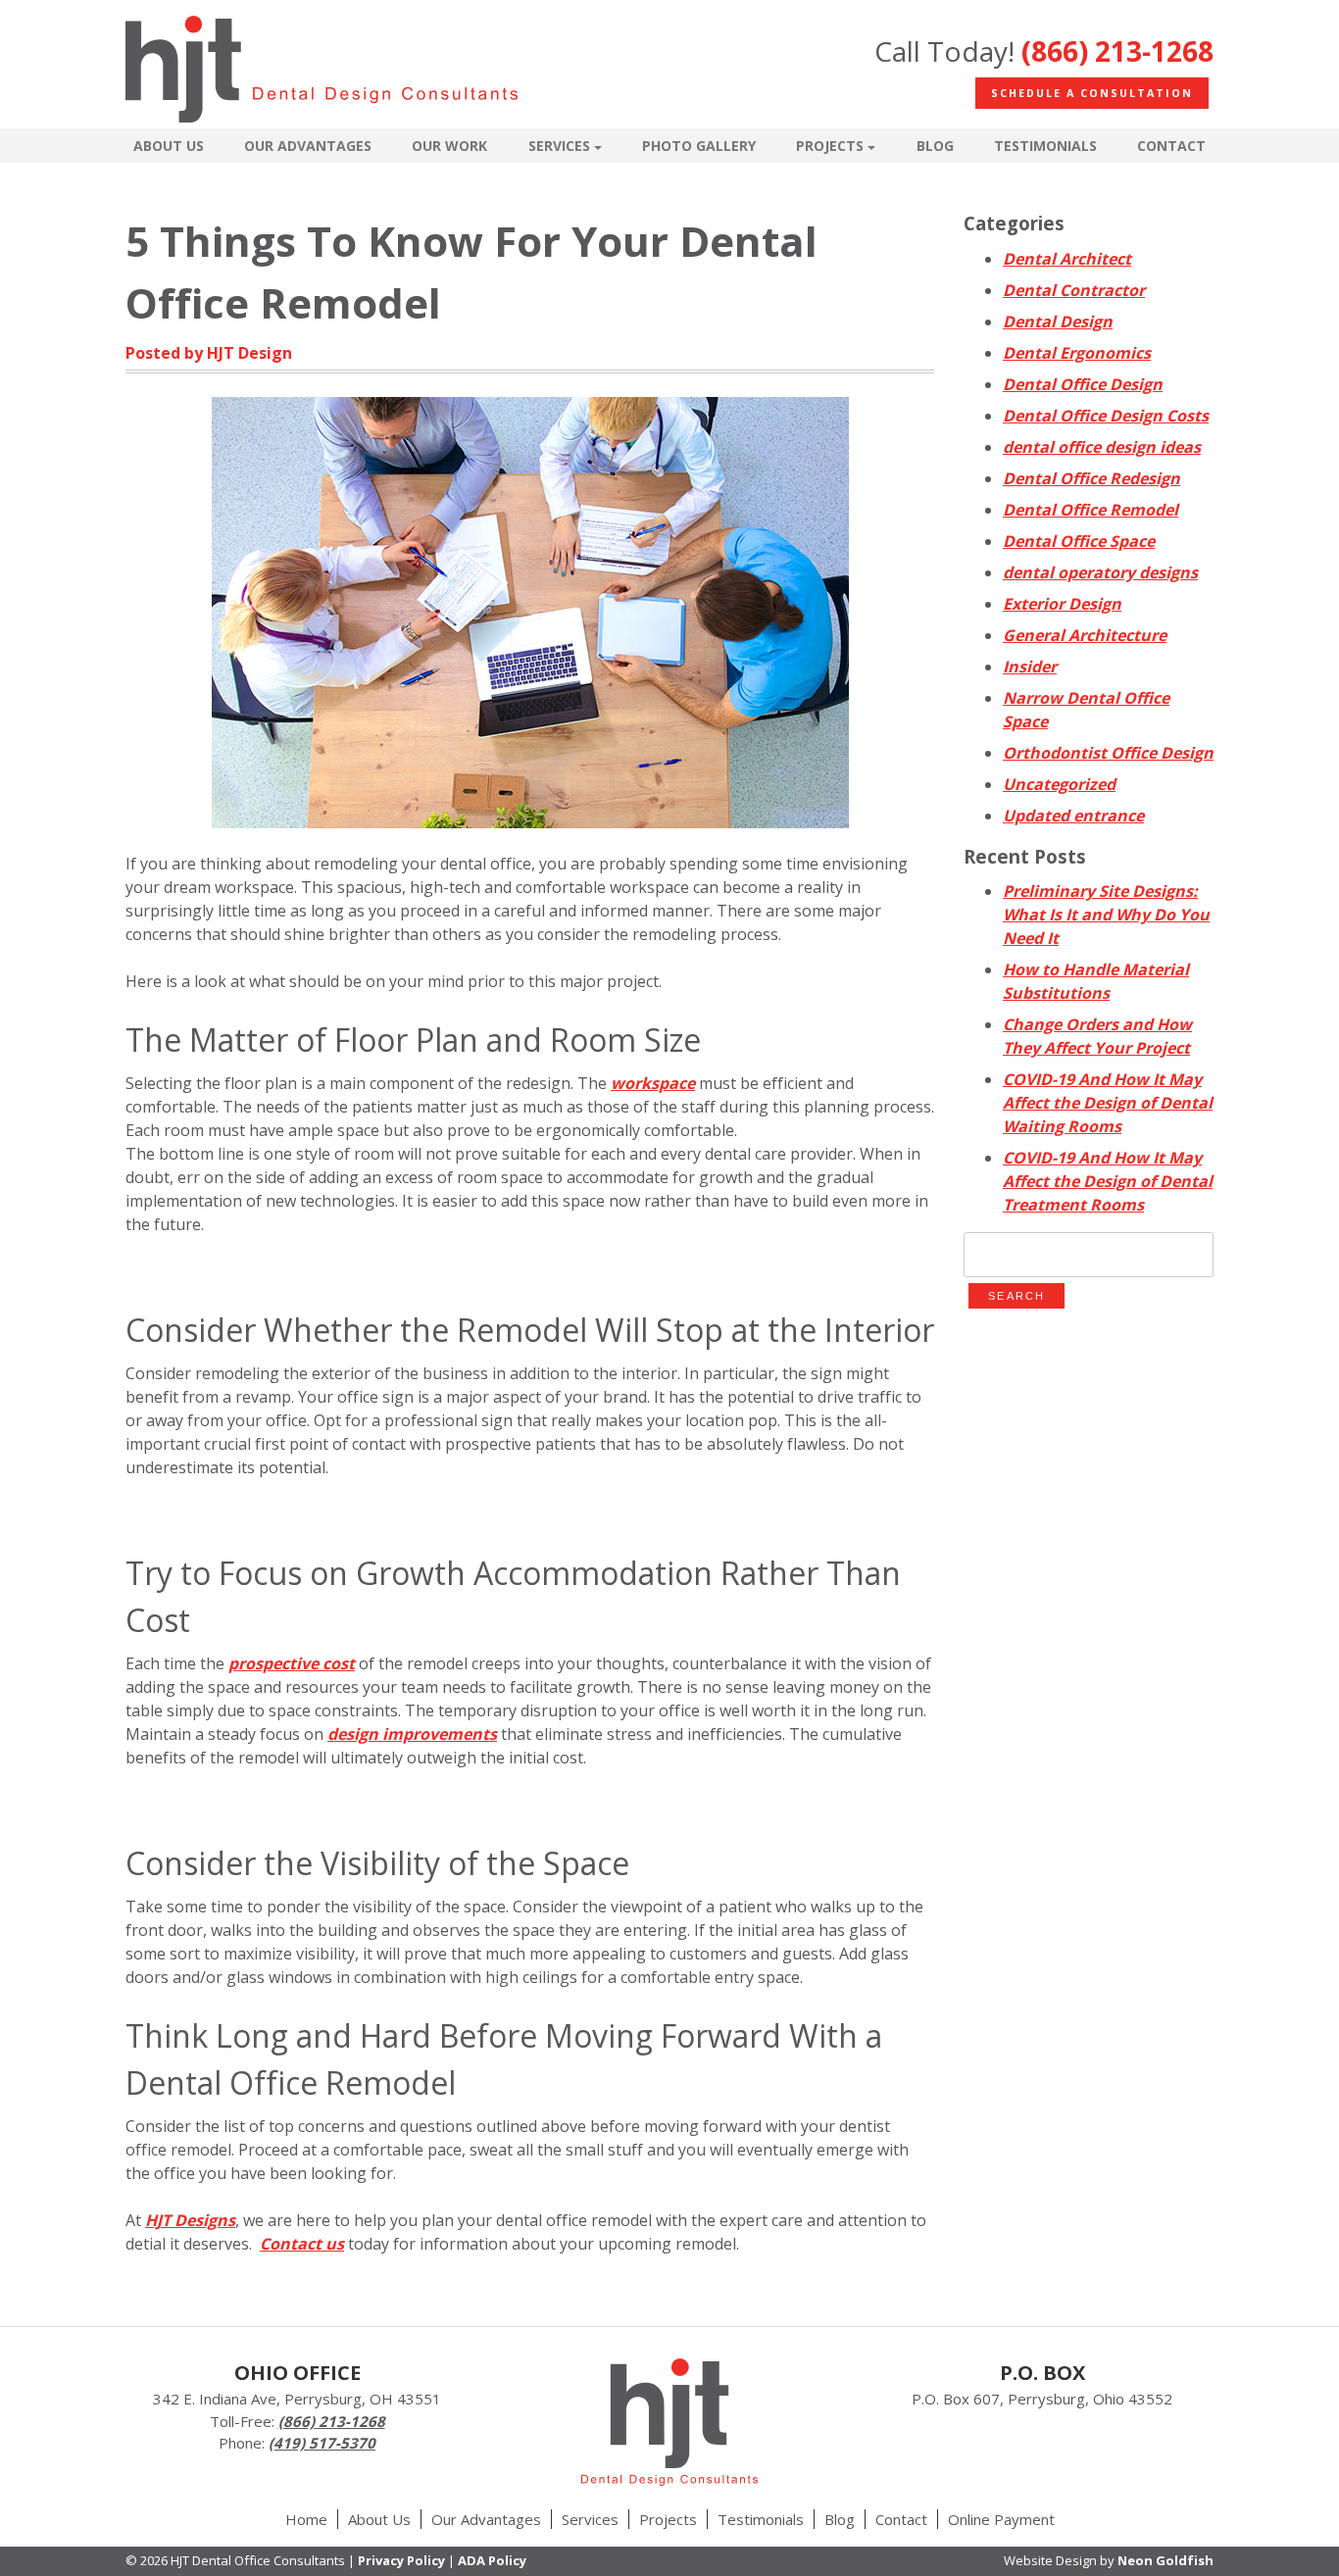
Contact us (302, 2244)
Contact (1171, 146)
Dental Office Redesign (1091, 478)
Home (306, 2519)
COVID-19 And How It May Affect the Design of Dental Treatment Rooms (1108, 1181)
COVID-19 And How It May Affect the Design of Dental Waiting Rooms (1108, 1103)
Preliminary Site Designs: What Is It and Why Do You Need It (1106, 915)
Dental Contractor (1074, 290)
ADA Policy (492, 2560)
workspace (653, 1083)
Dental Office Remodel (1091, 510)
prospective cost (292, 1663)
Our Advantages (308, 146)
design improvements (412, 1734)
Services (559, 146)
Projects (830, 146)
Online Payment (1001, 2519)
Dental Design (1058, 322)
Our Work (449, 146)
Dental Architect (1067, 259)
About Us (169, 146)
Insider (1030, 667)
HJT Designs (190, 2220)
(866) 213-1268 (1117, 51)
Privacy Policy (401, 2560)
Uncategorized (1059, 784)
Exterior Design (1062, 604)
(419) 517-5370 (322, 2443)
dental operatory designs (1100, 572)
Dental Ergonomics (1077, 353)
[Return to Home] (322, 72)
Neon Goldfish (1165, 2560)
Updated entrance (1073, 816)
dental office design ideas (1102, 447)
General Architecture (1085, 635)
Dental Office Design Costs (1106, 416)
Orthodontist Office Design (1108, 753)
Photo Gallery (699, 146)
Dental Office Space (1079, 541)
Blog (935, 146)
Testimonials (1045, 146)
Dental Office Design (1083, 384)
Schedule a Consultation (1092, 93)
